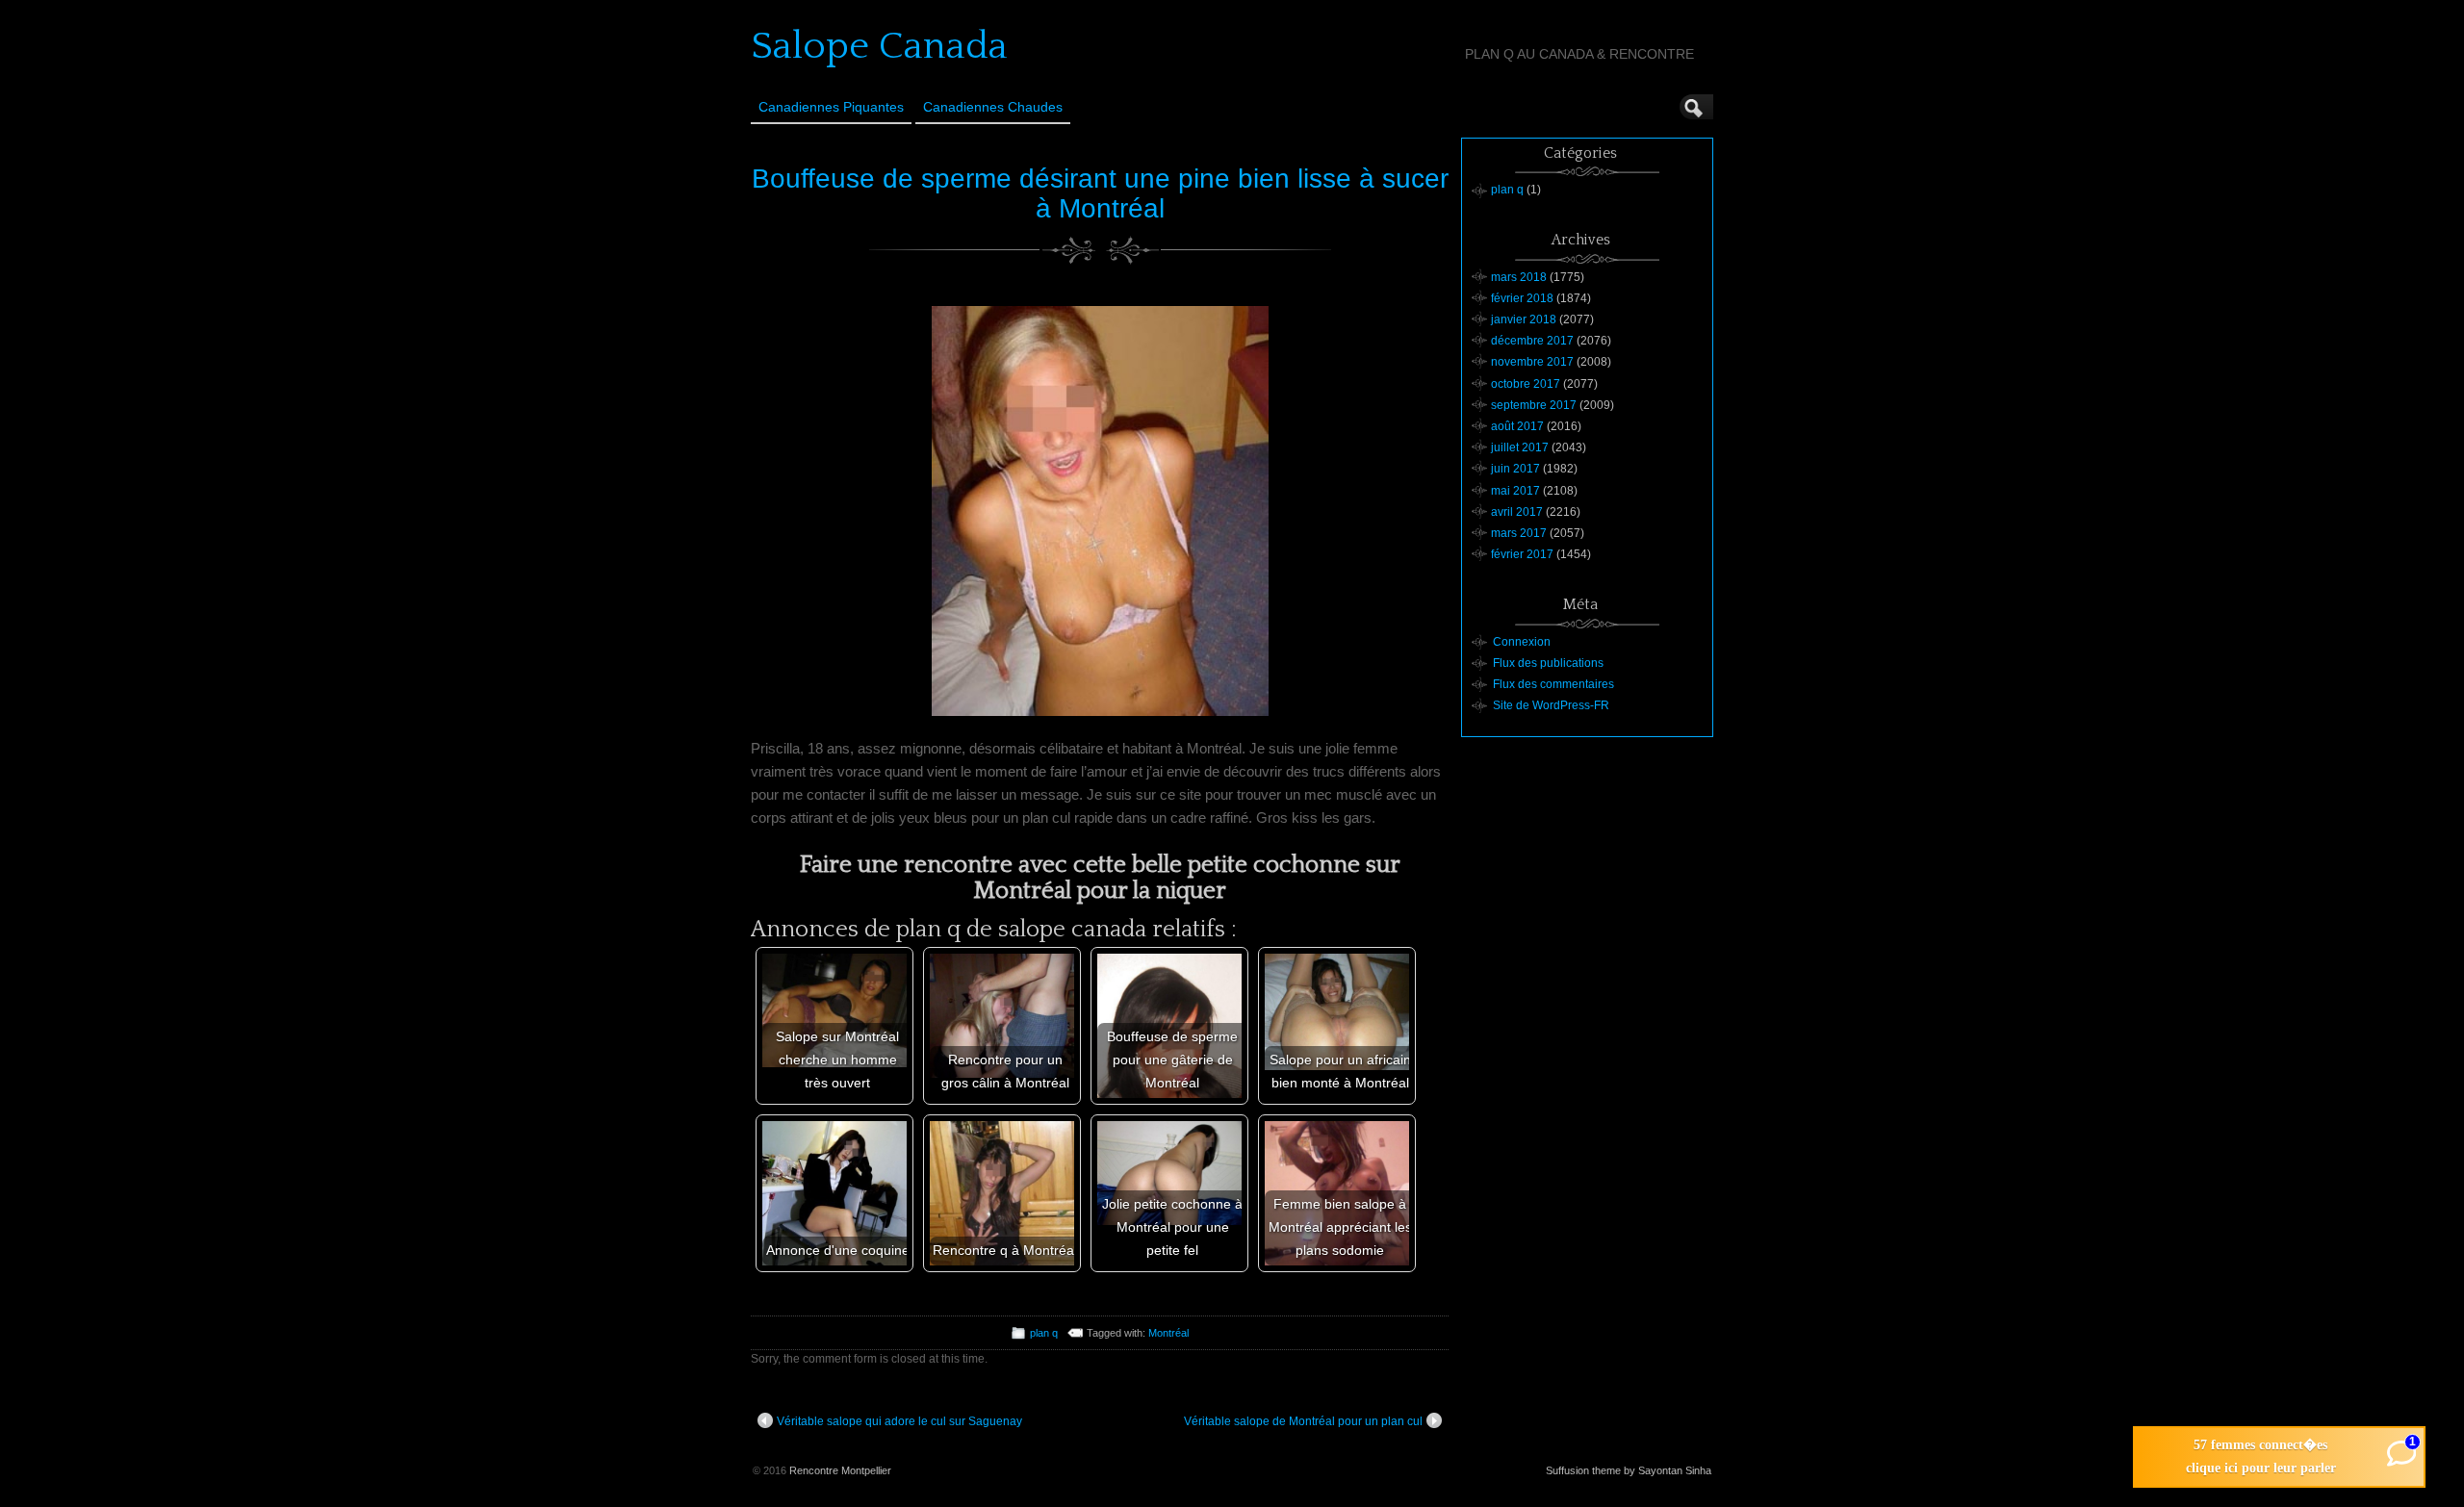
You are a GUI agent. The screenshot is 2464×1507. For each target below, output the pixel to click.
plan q (1044, 1333)
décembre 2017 (1532, 341)
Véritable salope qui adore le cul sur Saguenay (899, 1421)
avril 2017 (1517, 512)
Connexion (1522, 642)
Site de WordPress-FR (1551, 705)
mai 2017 (1515, 491)
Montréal (1168, 1333)
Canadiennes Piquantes (831, 107)
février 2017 (1522, 554)
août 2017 (1517, 426)
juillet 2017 (1520, 447)
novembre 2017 (1532, 362)
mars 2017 (1519, 533)
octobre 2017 (1526, 384)
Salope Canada (879, 46)
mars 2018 (1519, 277)
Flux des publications (1548, 663)
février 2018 (1522, 298)
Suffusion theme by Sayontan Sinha (1629, 1470)
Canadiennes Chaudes (993, 107)
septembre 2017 (1534, 405)
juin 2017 (1515, 469)
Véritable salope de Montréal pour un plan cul (1303, 1421)
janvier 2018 (1524, 319)
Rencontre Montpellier (840, 1470)
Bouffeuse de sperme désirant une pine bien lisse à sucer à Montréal (1100, 193)
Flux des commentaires (1553, 684)
